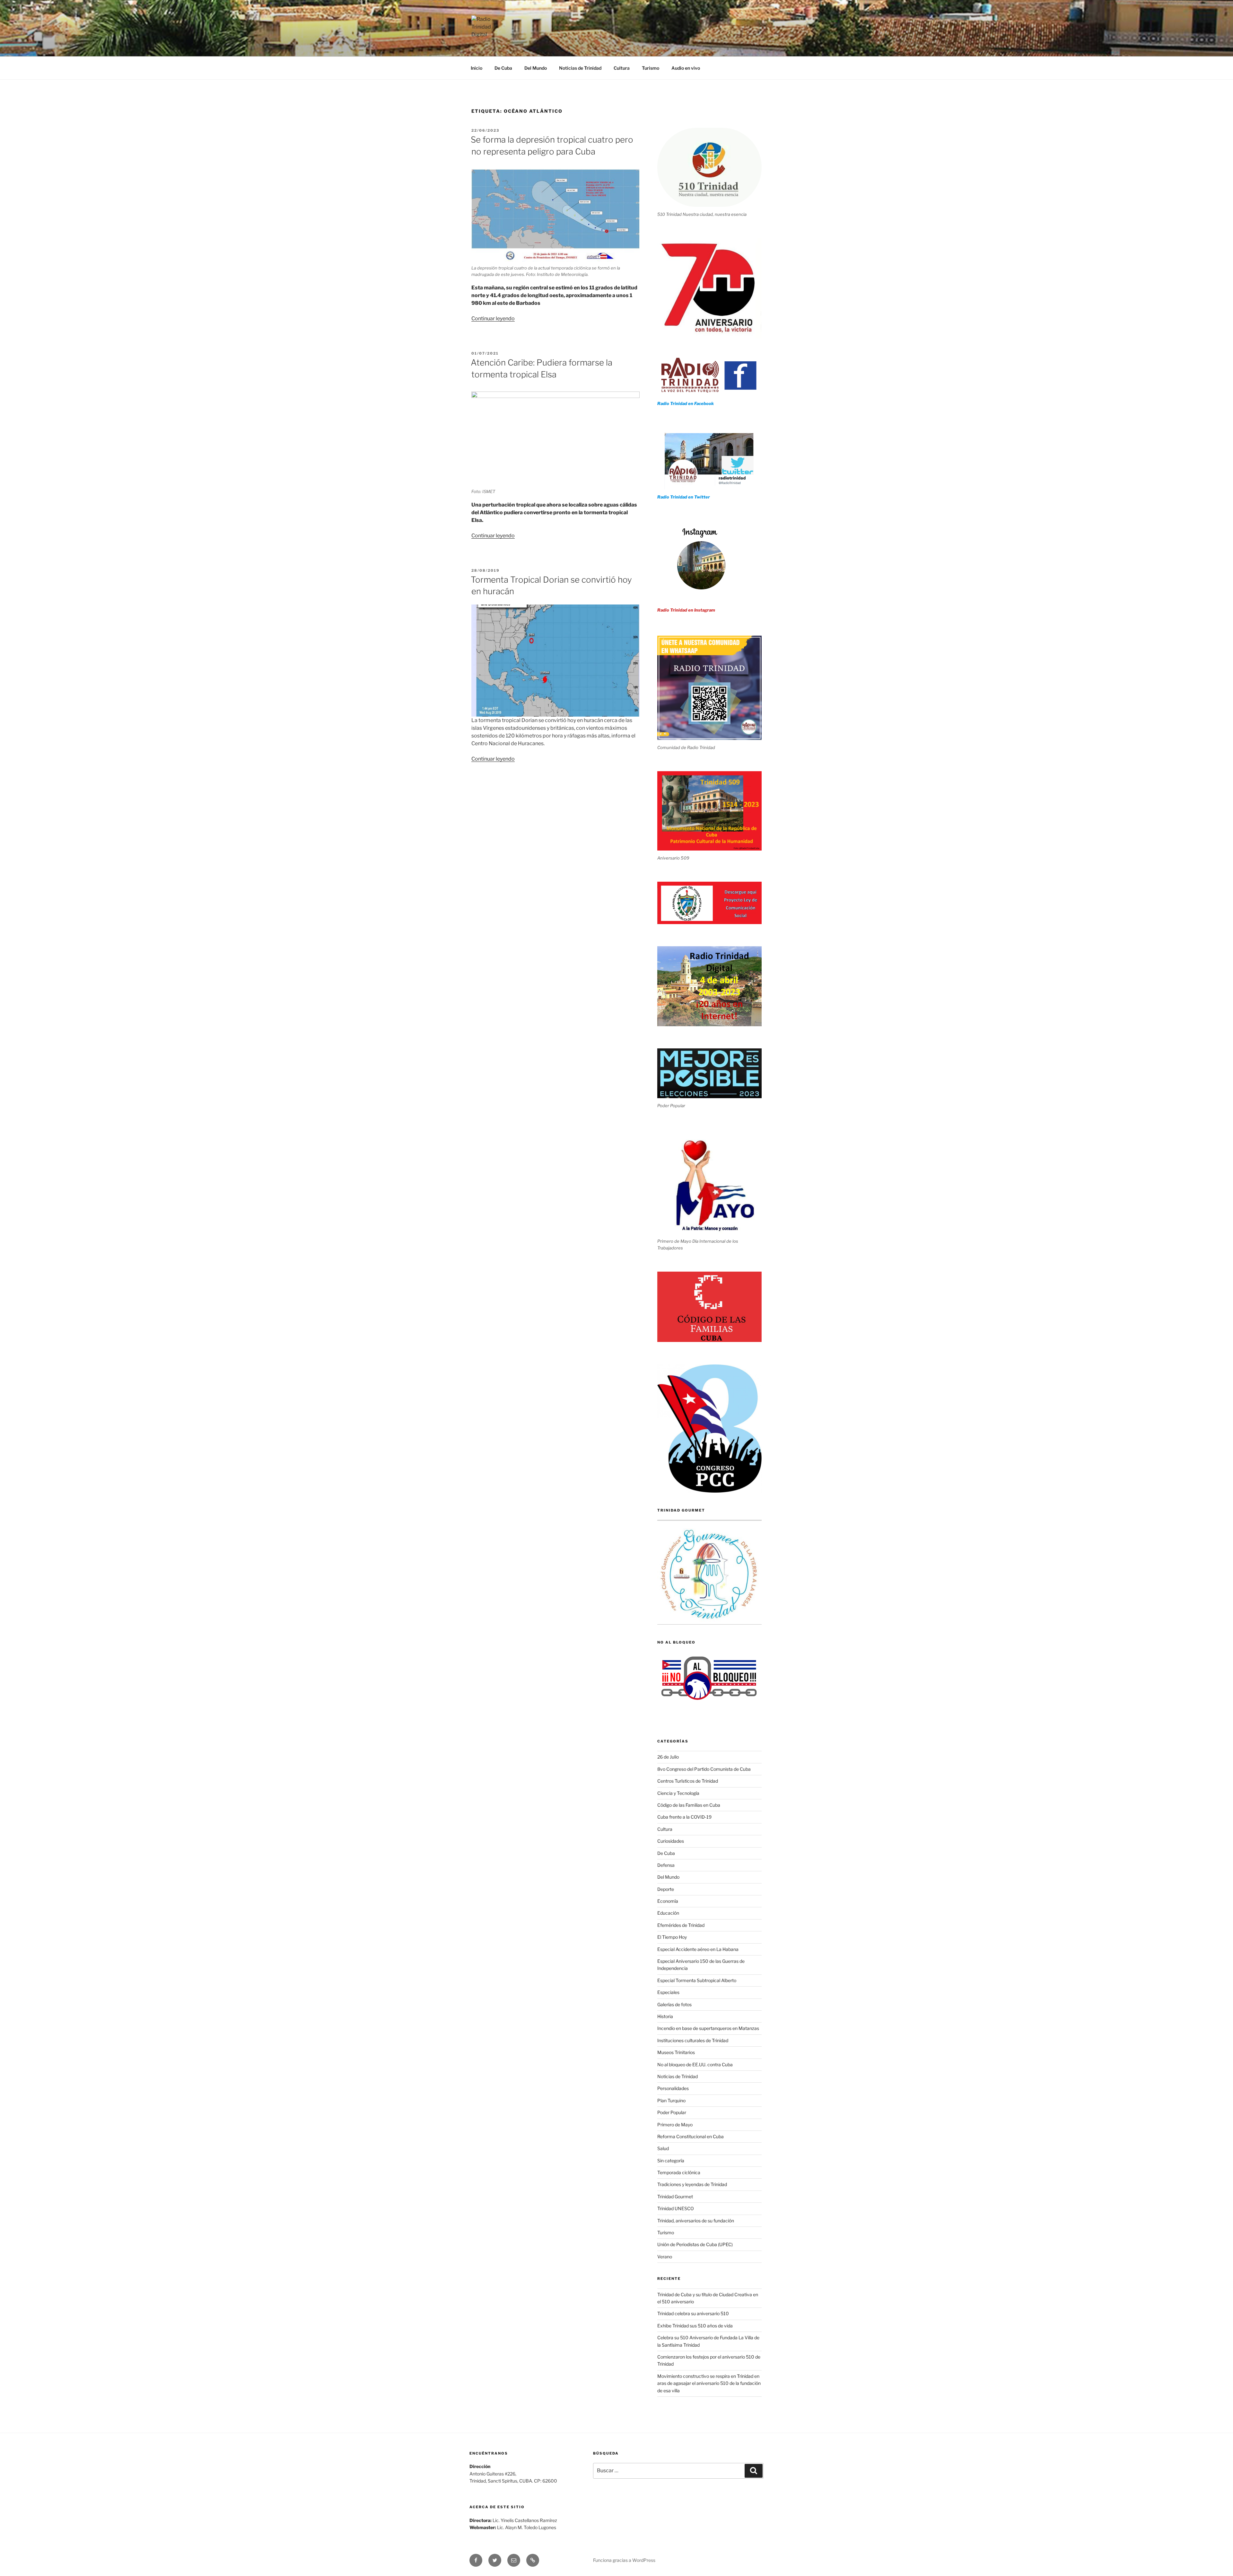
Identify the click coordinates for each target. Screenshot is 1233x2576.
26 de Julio (668, 1757)
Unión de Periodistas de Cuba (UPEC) (695, 2244)
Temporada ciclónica (679, 2172)
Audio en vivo (686, 68)
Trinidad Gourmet (675, 2197)
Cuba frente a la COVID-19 (684, 1817)
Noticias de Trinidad (580, 68)
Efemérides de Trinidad (681, 1925)
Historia (665, 2016)
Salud (663, 2148)
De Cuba (503, 68)
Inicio (477, 68)
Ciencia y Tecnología (678, 1793)
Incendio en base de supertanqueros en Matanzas (708, 2028)
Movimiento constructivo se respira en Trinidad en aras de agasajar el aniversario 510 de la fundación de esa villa (709, 2383)
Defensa (666, 1865)
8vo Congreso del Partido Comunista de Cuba (704, 1769)
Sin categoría (671, 2161)
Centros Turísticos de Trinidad (688, 1781)
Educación (668, 1913)
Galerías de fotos (674, 2004)
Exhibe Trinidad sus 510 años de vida (695, 2326)
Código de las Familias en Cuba (689, 1805)
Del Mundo (536, 68)
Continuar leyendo (493, 318)
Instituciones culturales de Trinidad (693, 2040)
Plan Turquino (671, 2100)
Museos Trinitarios (676, 2052)
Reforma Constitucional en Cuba (691, 2136)
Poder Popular (672, 2112)
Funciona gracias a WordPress (624, 2560)
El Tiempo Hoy (672, 1937)
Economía (668, 1901)
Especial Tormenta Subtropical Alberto (697, 1980)
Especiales (668, 1992)
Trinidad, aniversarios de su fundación (696, 2221)
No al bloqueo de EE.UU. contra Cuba (695, 2064)
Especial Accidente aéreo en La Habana (698, 1949)
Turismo (651, 68)
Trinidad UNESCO (676, 2208)
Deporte (666, 1889)
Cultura (622, 68)
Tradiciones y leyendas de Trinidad (692, 2184)
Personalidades (673, 2088)
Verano (665, 2257)
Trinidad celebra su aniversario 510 (693, 2313)
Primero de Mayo (675, 2125)
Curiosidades (671, 1841)
